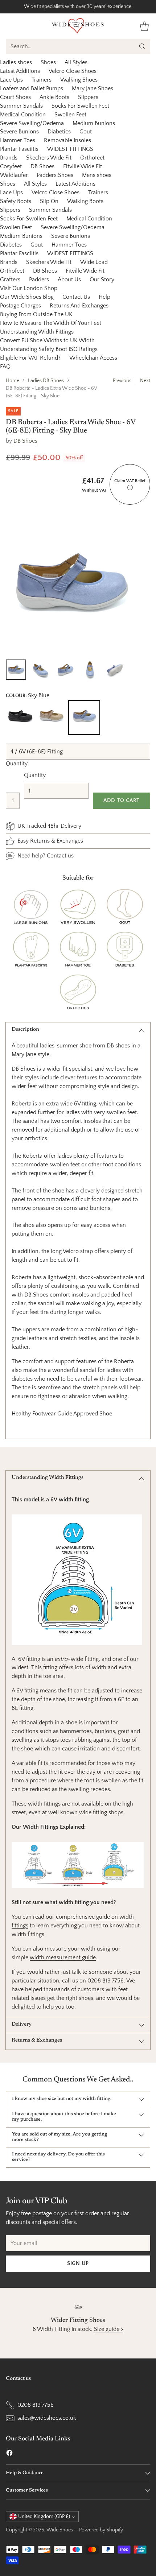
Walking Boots (85, 201)
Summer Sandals (21, 106)
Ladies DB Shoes (46, 381)
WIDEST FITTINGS (70, 149)
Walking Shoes (79, 80)
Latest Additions (20, 71)
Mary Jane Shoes (93, 88)
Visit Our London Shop (29, 288)
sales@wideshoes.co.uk (47, 2418)
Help (104, 297)
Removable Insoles (67, 140)
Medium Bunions (94, 123)
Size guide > (109, 2329)
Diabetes (11, 245)
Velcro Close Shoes (73, 71)
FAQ (5, 367)
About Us (69, 280)
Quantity (17, 764)
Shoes (48, 62)
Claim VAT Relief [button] (130, 484)
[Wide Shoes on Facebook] (9, 2454)
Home (13, 381)
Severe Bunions (19, 132)
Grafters (10, 280)
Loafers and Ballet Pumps (32, 88)
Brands (9, 158)
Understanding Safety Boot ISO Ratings (49, 349)
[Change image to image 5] (115, 670)
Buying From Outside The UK (36, 314)
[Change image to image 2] (41, 670)
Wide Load (94, 262)
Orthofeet (92, 158)
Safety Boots (16, 201)
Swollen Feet (70, 115)
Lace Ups (11, 80)
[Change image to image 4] (90, 670)
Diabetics (59, 132)
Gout (86, 132)
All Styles (76, 62)
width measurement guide (63, 1957)
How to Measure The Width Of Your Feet (51, 323)
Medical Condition (23, 115)
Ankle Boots (54, 97)
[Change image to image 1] (16, 670)
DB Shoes (42, 166)
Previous (122, 381)
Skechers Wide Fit (49, 158)
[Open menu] (10, 26)
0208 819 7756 (36, 2405)
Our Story (102, 280)
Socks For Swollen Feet (80, 106)
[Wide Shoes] (78, 26)
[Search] (142, 46)
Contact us (60, 856)
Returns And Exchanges (79, 306)
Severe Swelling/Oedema (32, 123)
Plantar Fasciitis (19, 149)
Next (145, 381)
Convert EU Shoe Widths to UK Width (47, 340)
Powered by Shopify (101, 2530)
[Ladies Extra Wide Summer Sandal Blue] (70, 584)
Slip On (49, 201)
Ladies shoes (16, 62)
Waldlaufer (14, 175)
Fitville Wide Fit (83, 166)
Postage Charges (20, 306)
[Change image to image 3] (65, 670)
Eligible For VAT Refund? (30, 358)
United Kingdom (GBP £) (44, 2517)
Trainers (42, 80)
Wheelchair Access (93, 358)
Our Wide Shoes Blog (27, 297)
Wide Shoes (60, 2530)
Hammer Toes (18, 140)
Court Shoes (15, 97)
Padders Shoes (55, 175)
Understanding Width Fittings (37, 332)
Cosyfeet (11, 166)
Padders (39, 280)
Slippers (88, 97)
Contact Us (76, 297)
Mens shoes (97, 175)
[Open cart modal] (144, 26)
